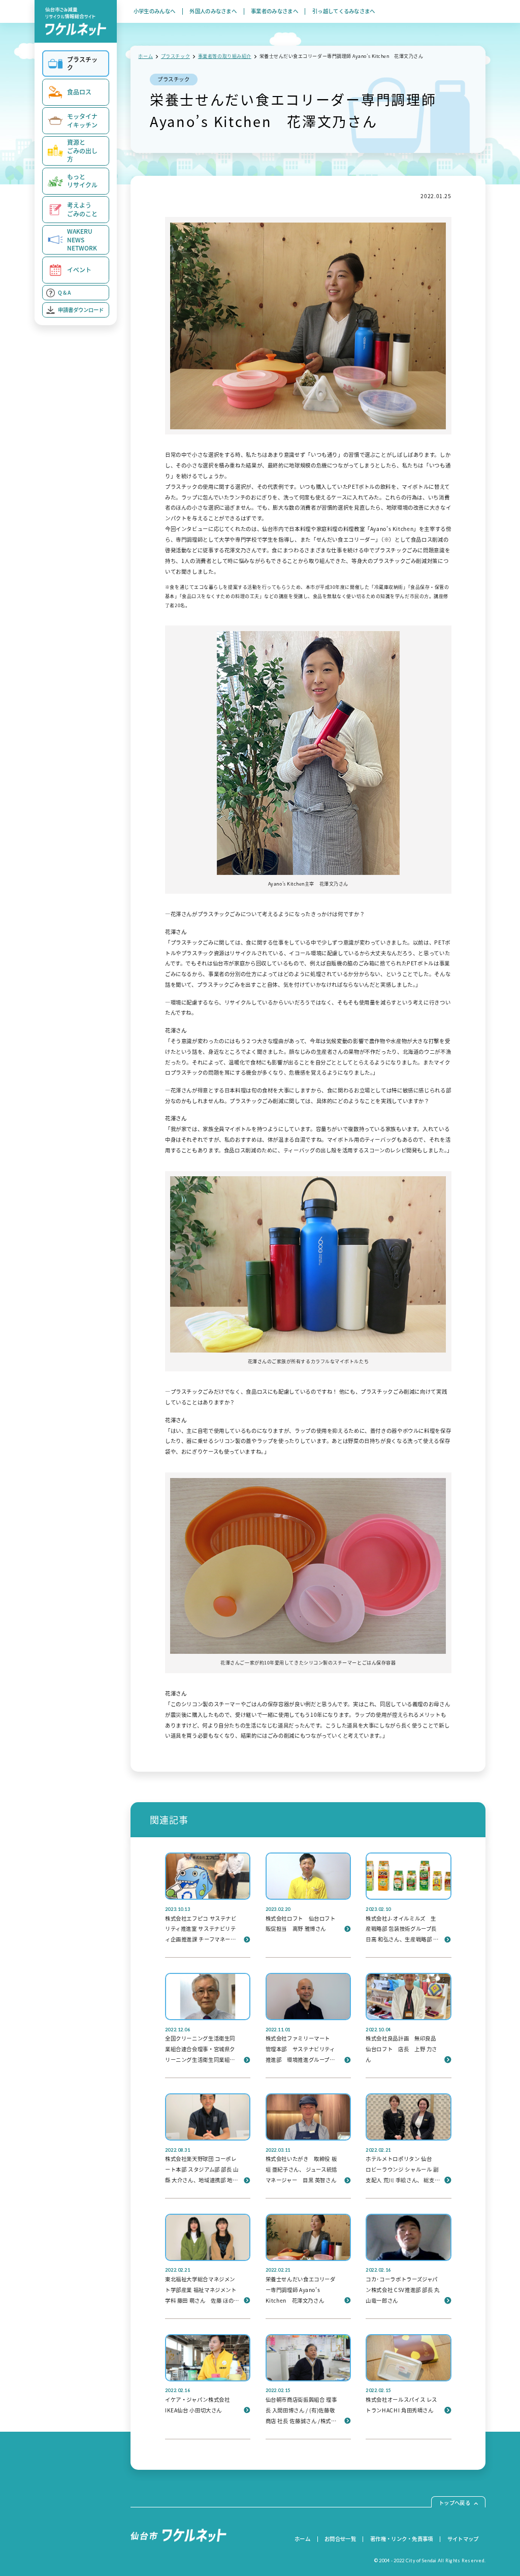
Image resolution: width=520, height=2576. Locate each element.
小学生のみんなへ (155, 12)
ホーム (145, 56)
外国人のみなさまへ (213, 12)
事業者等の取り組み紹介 (225, 56)
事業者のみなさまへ (274, 12)
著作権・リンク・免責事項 (402, 2539)
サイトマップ (463, 2539)
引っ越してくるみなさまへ (344, 12)
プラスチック (175, 56)
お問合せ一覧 (340, 2539)
